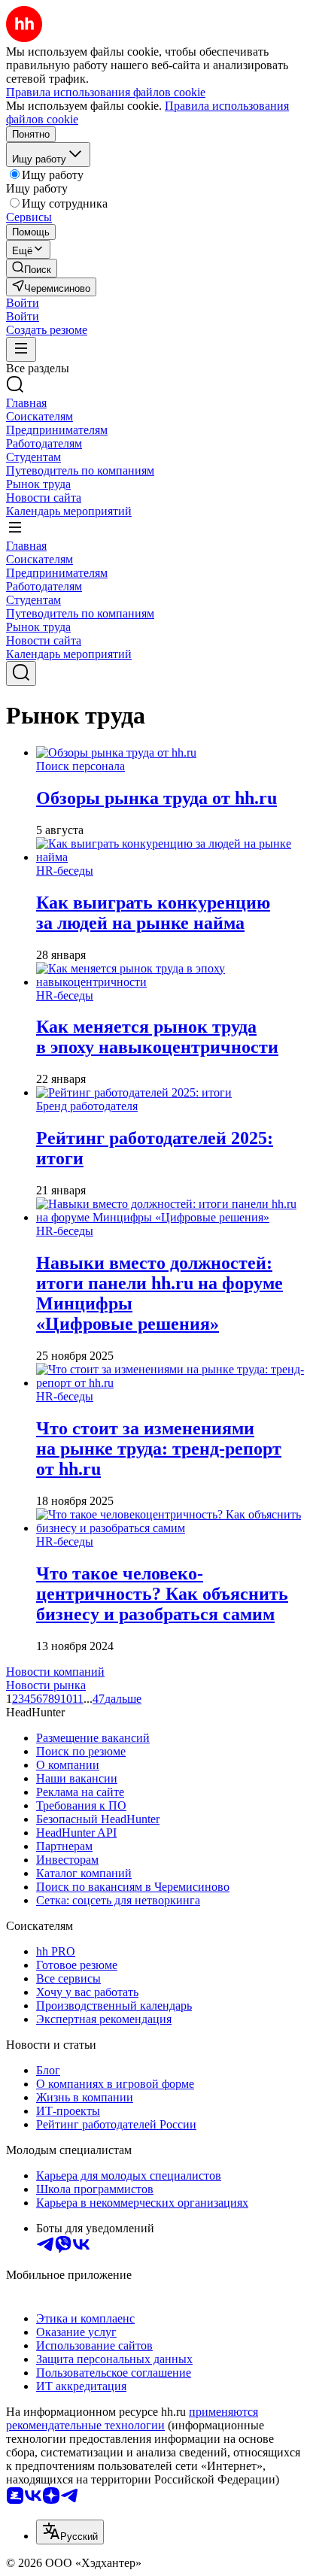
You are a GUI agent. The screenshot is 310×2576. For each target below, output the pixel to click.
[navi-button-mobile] (21, 349)
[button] (23, 303)
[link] (32, 268)
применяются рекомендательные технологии (132, 2418)
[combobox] (70, 2532)
